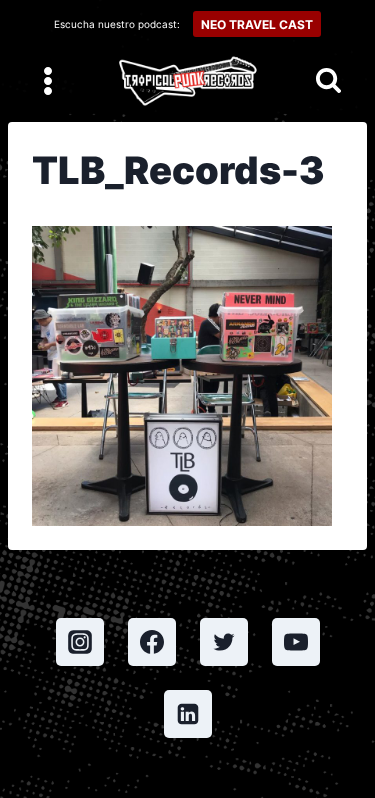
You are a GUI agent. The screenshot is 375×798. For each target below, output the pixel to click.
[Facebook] (152, 642)
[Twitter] (224, 642)
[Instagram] (80, 642)
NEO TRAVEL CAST (257, 24)
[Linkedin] (188, 714)
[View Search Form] (328, 81)
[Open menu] (48, 80)
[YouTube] (296, 642)
